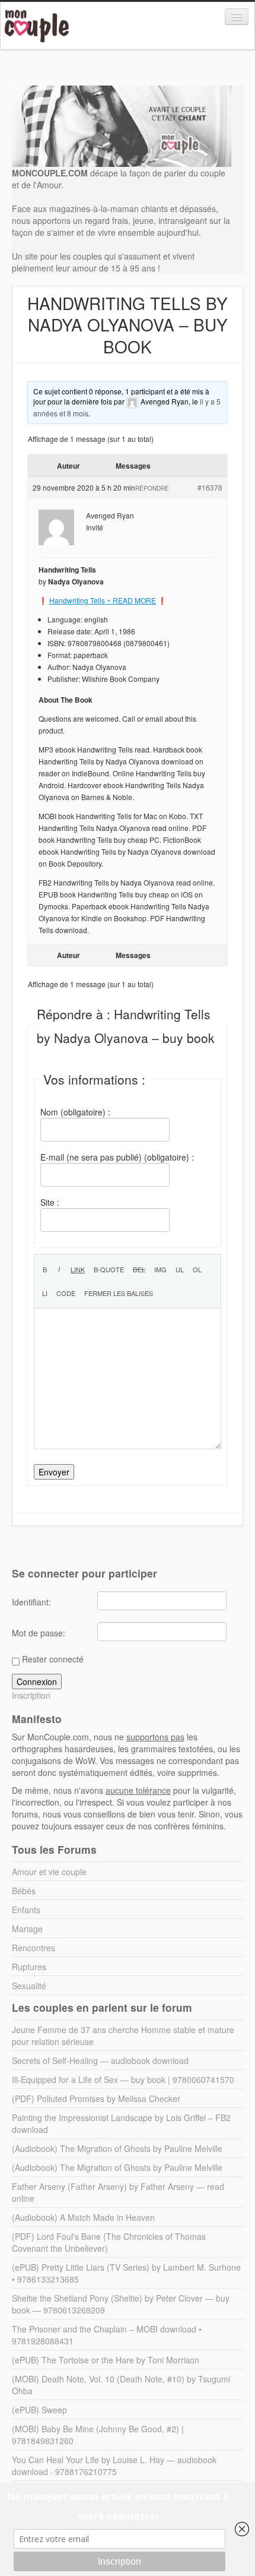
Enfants (26, 1910)
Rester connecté (53, 1659)
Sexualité (29, 1986)
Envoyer (54, 1472)
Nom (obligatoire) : (75, 1112)
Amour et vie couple (49, 1872)
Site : (50, 1202)
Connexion (37, 1681)
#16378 (210, 487)
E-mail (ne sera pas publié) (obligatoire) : (117, 1157)
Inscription (31, 1695)
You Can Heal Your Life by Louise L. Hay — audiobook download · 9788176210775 (114, 2466)
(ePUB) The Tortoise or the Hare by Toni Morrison (106, 2360)
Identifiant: (31, 1602)
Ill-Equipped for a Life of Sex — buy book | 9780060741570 (123, 2079)
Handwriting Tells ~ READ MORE (103, 600)
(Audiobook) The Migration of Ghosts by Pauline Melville (117, 2148)
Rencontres (34, 1948)
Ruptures (29, 1967)
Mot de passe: (39, 1633)
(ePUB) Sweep (39, 2410)
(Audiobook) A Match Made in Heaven (83, 2217)
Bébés (24, 1891)
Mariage (27, 1929)
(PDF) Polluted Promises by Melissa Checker (96, 2098)
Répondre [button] (152, 488)
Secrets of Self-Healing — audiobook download (100, 2060)
